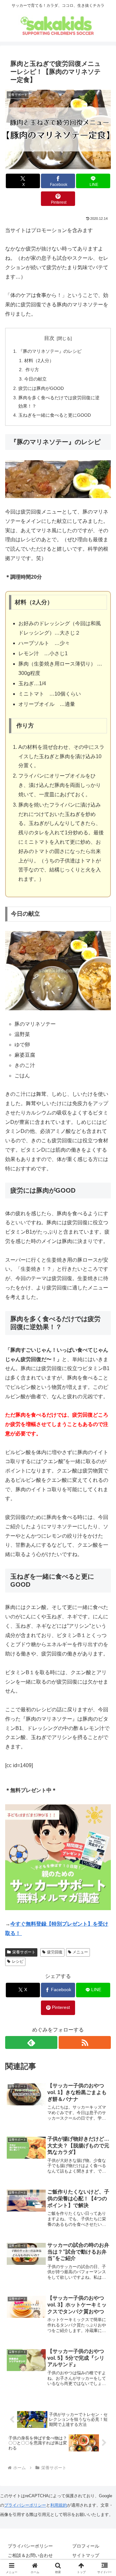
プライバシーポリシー (25, 2505)
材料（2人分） (39, 361)
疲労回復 (55, 1952)
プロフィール (86, 2546)
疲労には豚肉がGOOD (41, 388)
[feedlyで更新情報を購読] (31, 2042)
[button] (104, 1478)
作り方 (32, 370)
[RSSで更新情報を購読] (85, 2042)
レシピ (18, 1961)
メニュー (80, 1952)
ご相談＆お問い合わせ (30, 2555)
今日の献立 (35, 379)
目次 (49, 338)
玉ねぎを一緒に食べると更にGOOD (55, 415)
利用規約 (59, 2505)
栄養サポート (24, 1952)
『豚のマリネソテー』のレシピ (50, 351)
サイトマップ (86, 2555)
